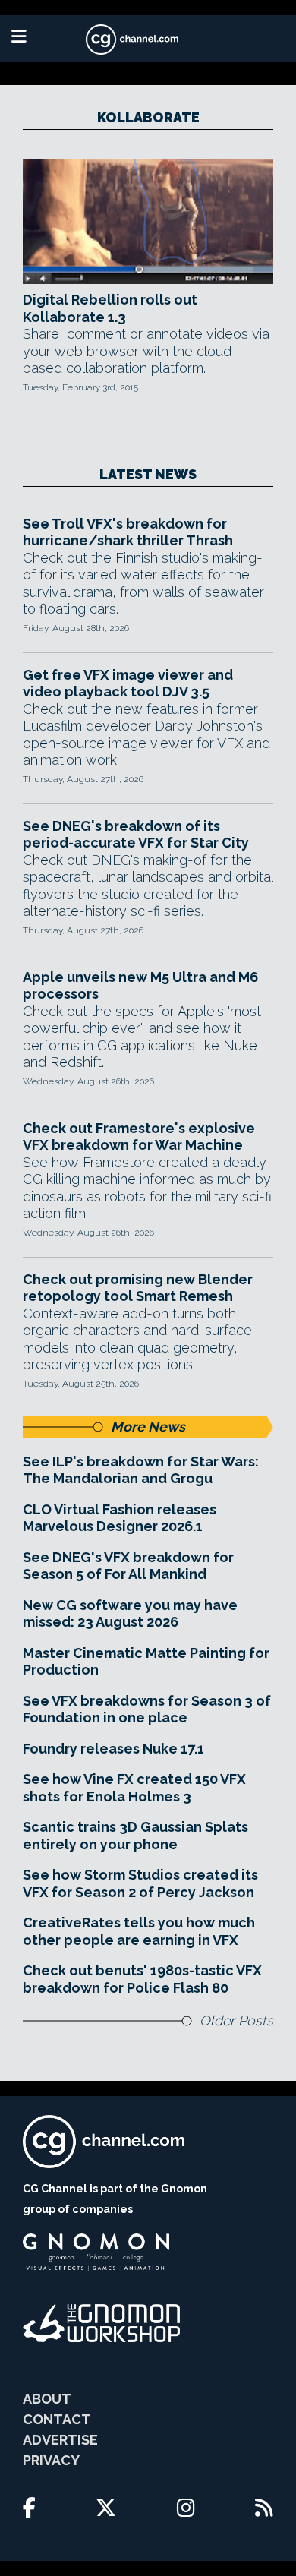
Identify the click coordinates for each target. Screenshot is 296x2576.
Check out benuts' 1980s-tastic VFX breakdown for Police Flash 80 (142, 1979)
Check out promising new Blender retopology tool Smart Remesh (138, 1288)
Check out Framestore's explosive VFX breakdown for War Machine (139, 1137)
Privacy (51, 2460)
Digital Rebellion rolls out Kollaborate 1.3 (110, 308)
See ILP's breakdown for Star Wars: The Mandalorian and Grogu (141, 1470)
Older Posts (236, 2020)
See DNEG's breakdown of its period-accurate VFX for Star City (136, 835)
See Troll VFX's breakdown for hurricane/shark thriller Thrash (128, 532)
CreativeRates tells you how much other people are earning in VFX (139, 1931)
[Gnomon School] (96, 2252)
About (47, 2399)
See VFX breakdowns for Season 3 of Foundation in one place (147, 1709)
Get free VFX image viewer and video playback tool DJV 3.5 (128, 683)
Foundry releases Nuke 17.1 (113, 1749)
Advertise (60, 2440)
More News (148, 1427)
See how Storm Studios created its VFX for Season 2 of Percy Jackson (140, 1883)
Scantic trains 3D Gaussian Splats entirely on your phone (135, 1836)
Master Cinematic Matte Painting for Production (146, 1662)
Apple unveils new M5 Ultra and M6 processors (140, 986)
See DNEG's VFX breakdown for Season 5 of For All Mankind (128, 1566)
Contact (57, 2419)
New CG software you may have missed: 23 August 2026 (130, 1614)
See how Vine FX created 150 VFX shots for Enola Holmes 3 (134, 1788)
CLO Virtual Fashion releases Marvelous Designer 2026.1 (120, 1518)
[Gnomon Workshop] (102, 2323)
